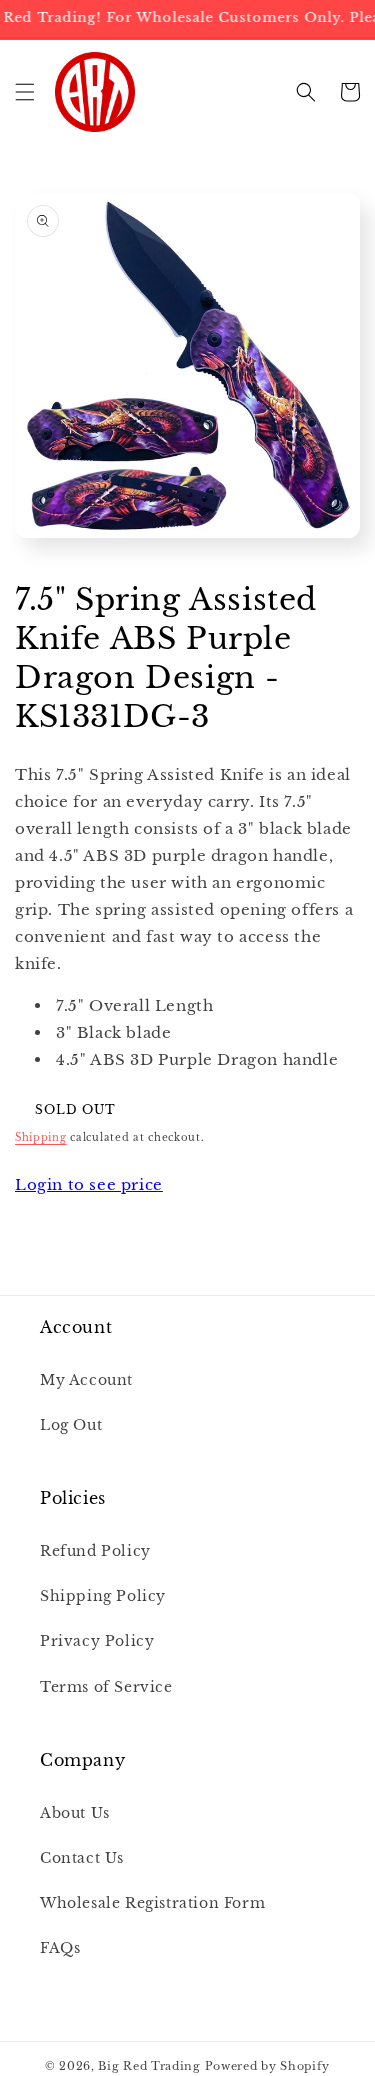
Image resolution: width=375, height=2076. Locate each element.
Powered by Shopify (268, 2066)
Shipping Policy (103, 1596)
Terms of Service (106, 1687)
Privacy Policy (97, 1641)
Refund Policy (95, 1551)
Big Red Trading (149, 2066)
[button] (25, 92)
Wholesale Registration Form (152, 1903)
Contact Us (82, 1858)
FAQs (60, 1948)
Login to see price (89, 1184)
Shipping (41, 1137)
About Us (75, 1813)
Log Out (71, 1425)
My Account (86, 1380)
